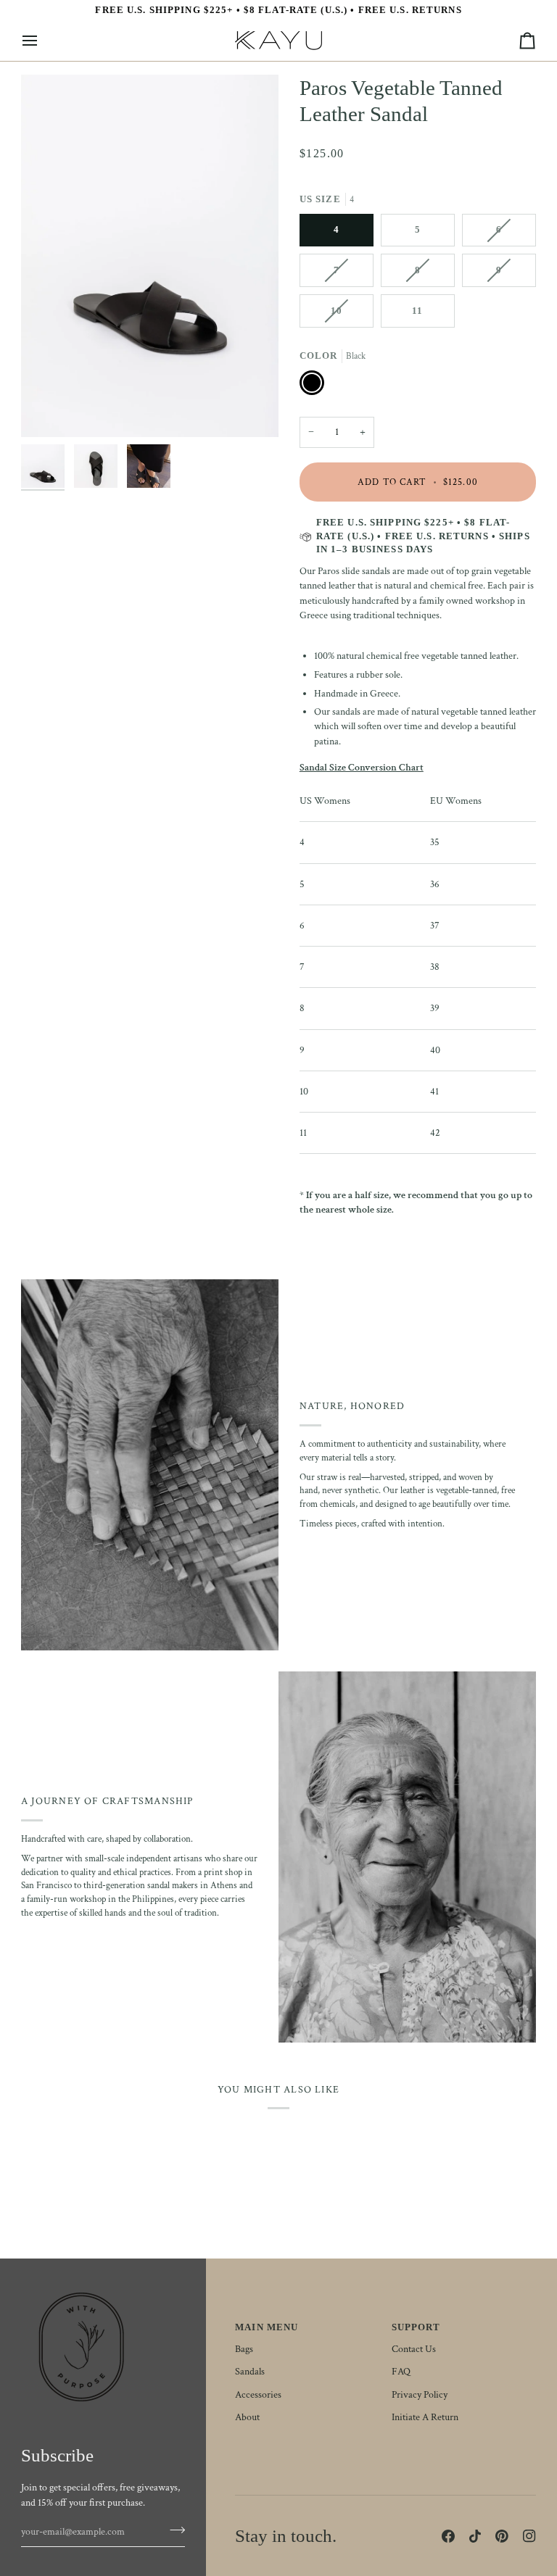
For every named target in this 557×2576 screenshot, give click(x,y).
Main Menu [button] (267, 2327)
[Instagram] (529, 2536)
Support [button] (416, 2327)
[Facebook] (448, 2536)
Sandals (250, 2372)
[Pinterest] (502, 2536)
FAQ (401, 2372)
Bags (244, 2349)
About (247, 2417)
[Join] (173, 2530)
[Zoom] (150, 256)
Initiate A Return (425, 2417)
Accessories (258, 2395)
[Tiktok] (475, 2536)
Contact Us (414, 2349)
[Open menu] (43, 41)
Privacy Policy (420, 2395)
